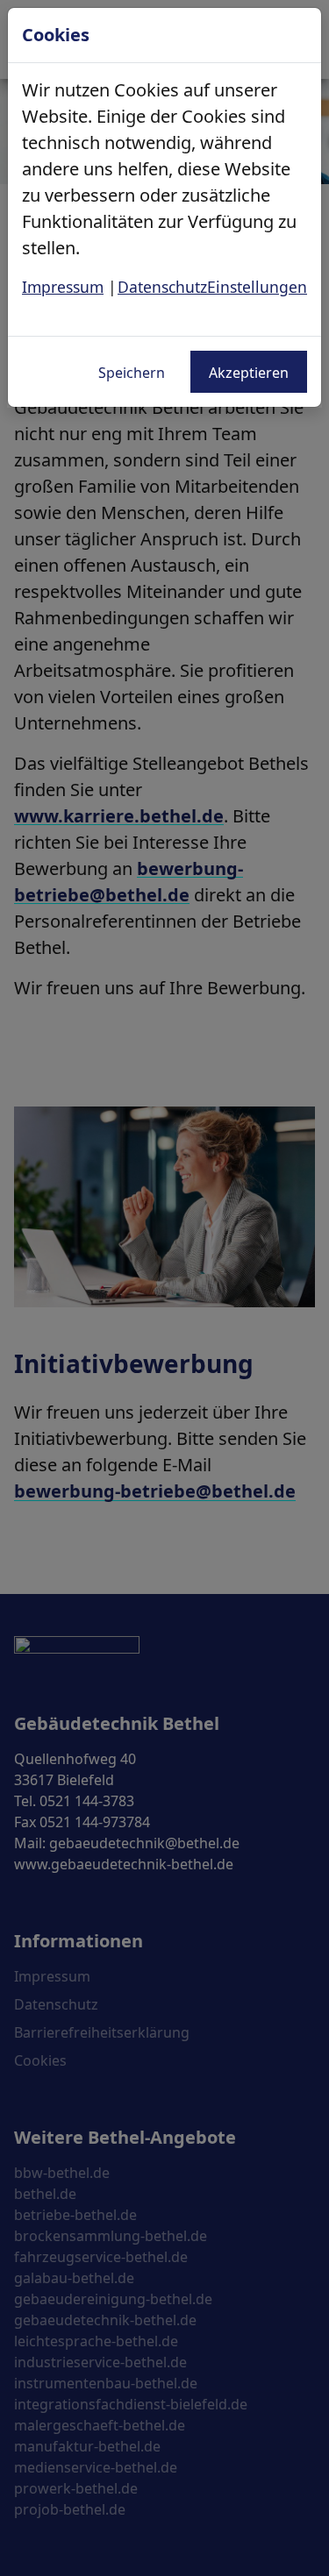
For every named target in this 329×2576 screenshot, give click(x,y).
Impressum (63, 287)
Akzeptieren (249, 373)
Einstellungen (257, 287)
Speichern (132, 373)
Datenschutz (162, 287)
